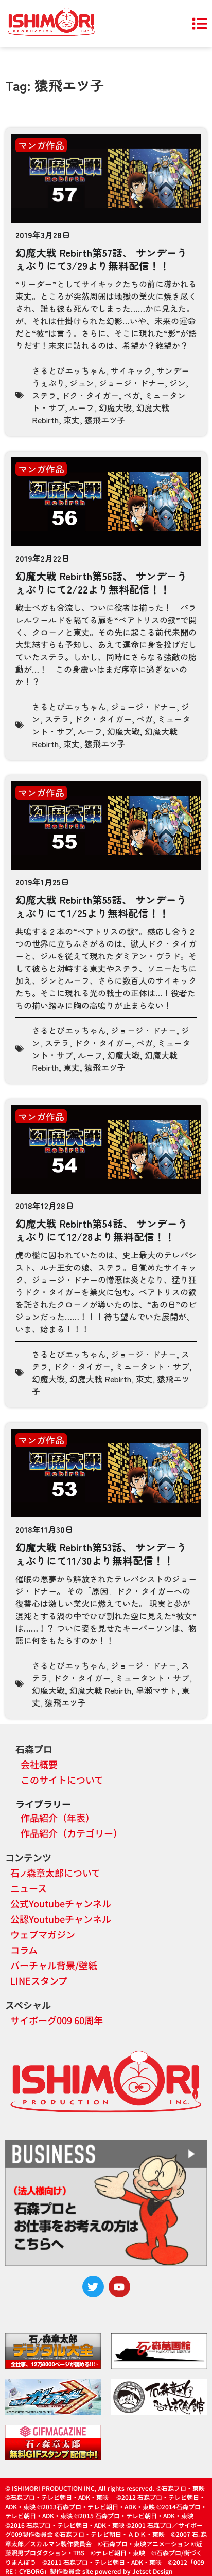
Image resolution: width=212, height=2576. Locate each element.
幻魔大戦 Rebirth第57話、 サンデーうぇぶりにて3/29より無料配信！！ (101, 259)
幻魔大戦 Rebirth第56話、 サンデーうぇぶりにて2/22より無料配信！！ (101, 582)
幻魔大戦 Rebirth (100, 1379)
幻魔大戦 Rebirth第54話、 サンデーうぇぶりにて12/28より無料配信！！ (102, 1230)
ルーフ (82, 407)
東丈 (72, 420)
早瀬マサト (156, 1690)
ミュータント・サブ (152, 1366)
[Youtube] (119, 2287)
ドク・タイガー (90, 395)
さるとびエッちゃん (69, 370)
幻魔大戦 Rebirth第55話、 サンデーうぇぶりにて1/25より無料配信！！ (101, 906)
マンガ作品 (41, 145)
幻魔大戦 (115, 407)
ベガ (132, 395)
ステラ (44, 395)
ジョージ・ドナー (132, 383)
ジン (178, 383)
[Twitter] (93, 2287)
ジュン (82, 383)
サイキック (131, 370)
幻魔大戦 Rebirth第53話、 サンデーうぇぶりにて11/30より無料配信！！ (101, 1554)
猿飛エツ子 (105, 420)
